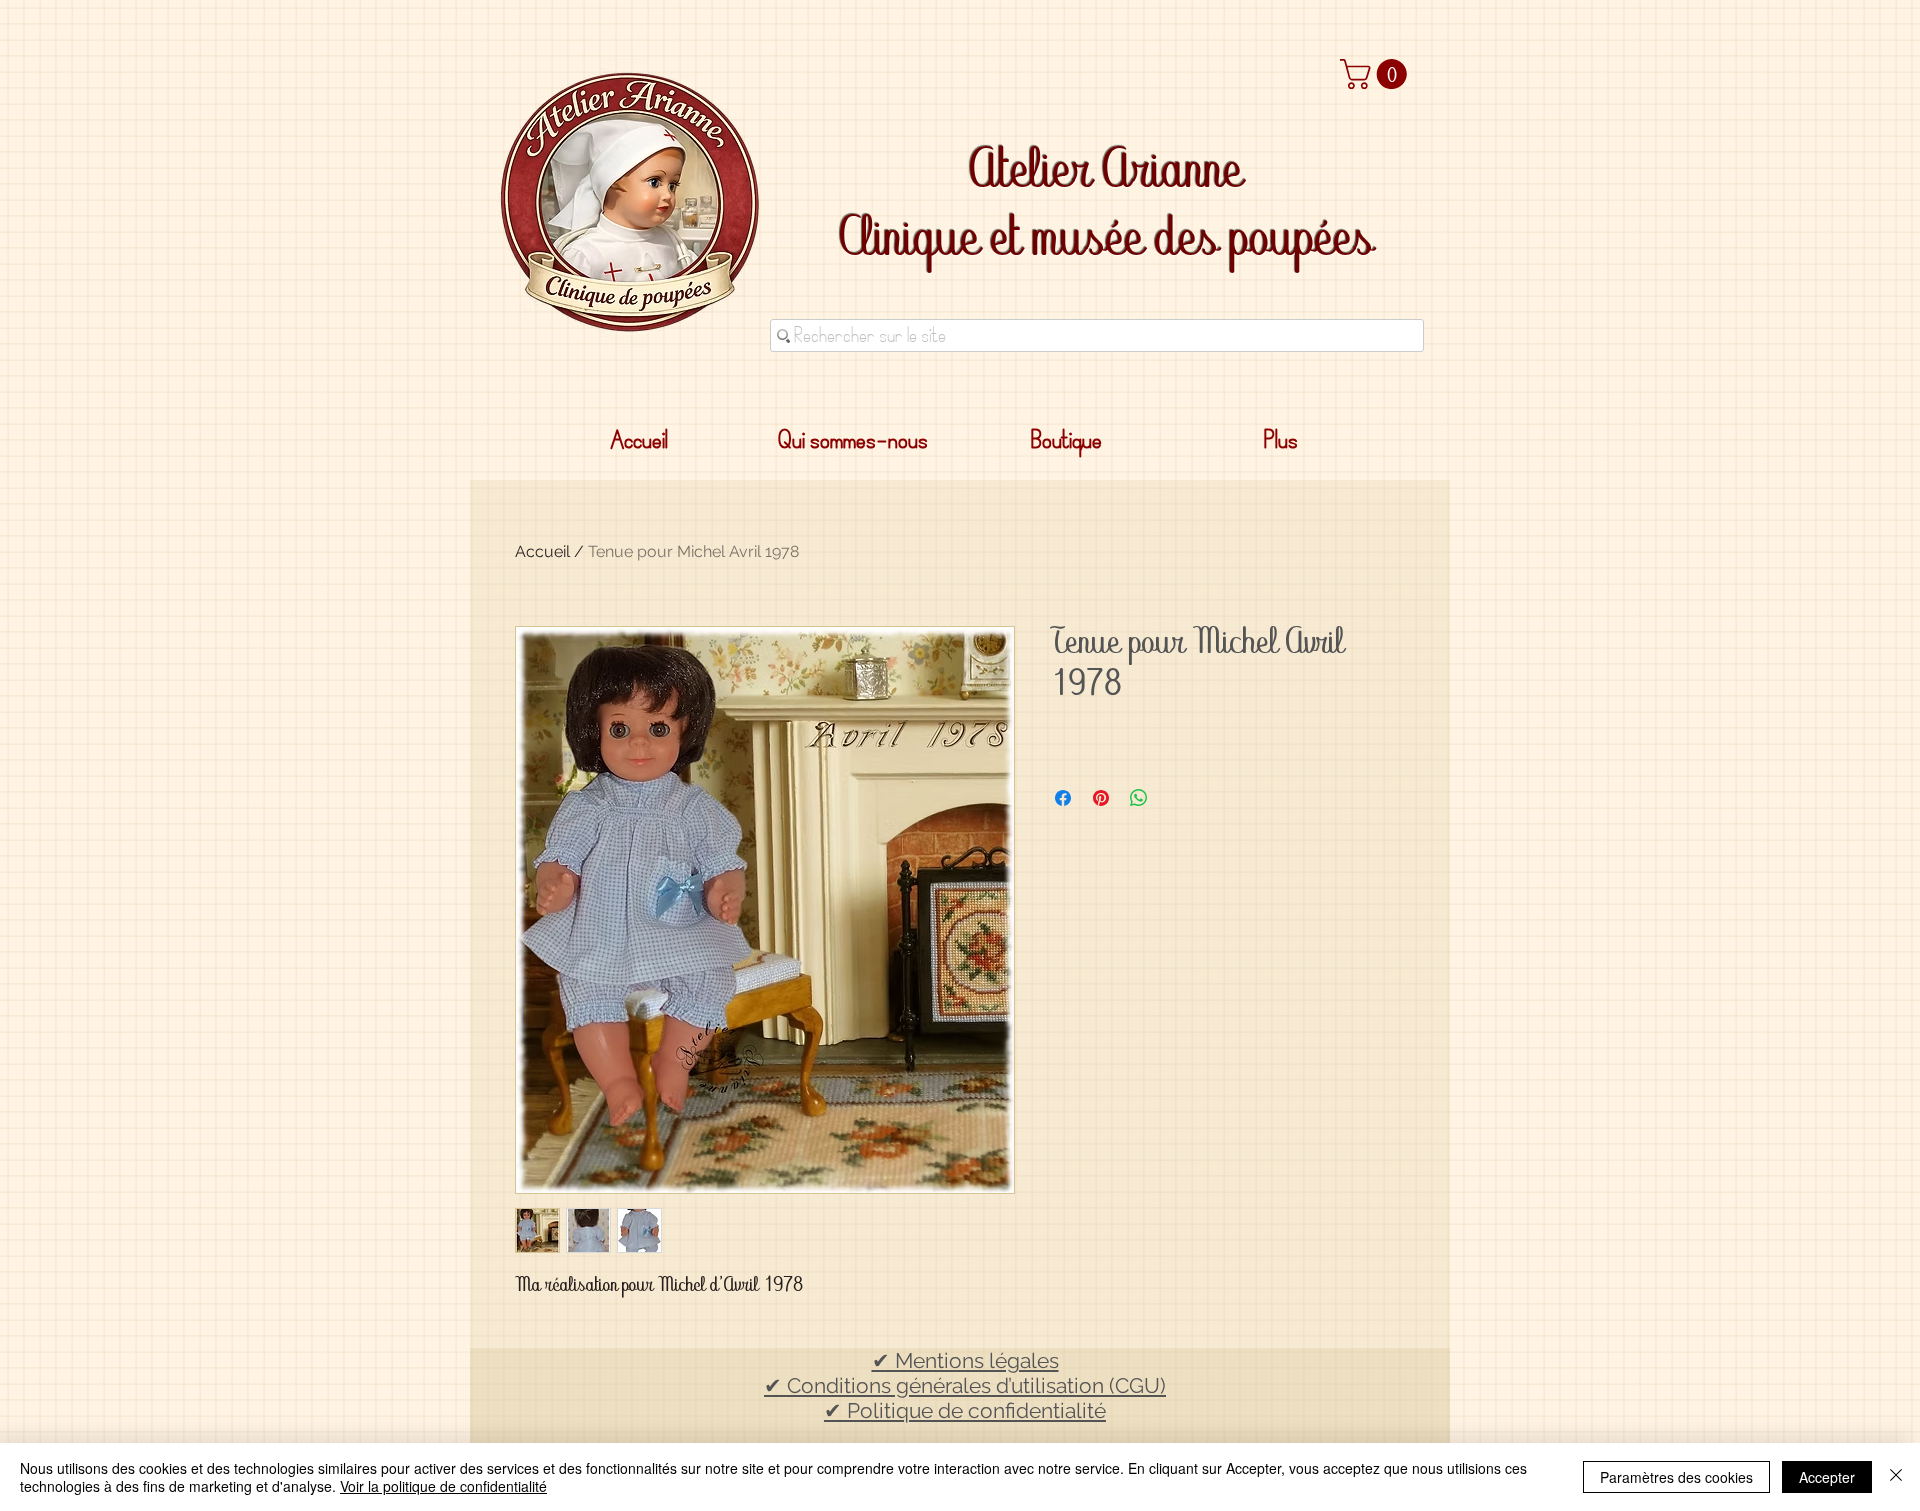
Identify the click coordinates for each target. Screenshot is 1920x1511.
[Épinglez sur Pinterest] (1101, 798)
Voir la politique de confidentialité (443, 1486)
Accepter (1827, 1477)
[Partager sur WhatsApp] (1139, 798)
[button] (1377, 74)
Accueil (542, 551)
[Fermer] (1896, 1477)
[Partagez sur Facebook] (1063, 798)
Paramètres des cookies (1676, 1477)
